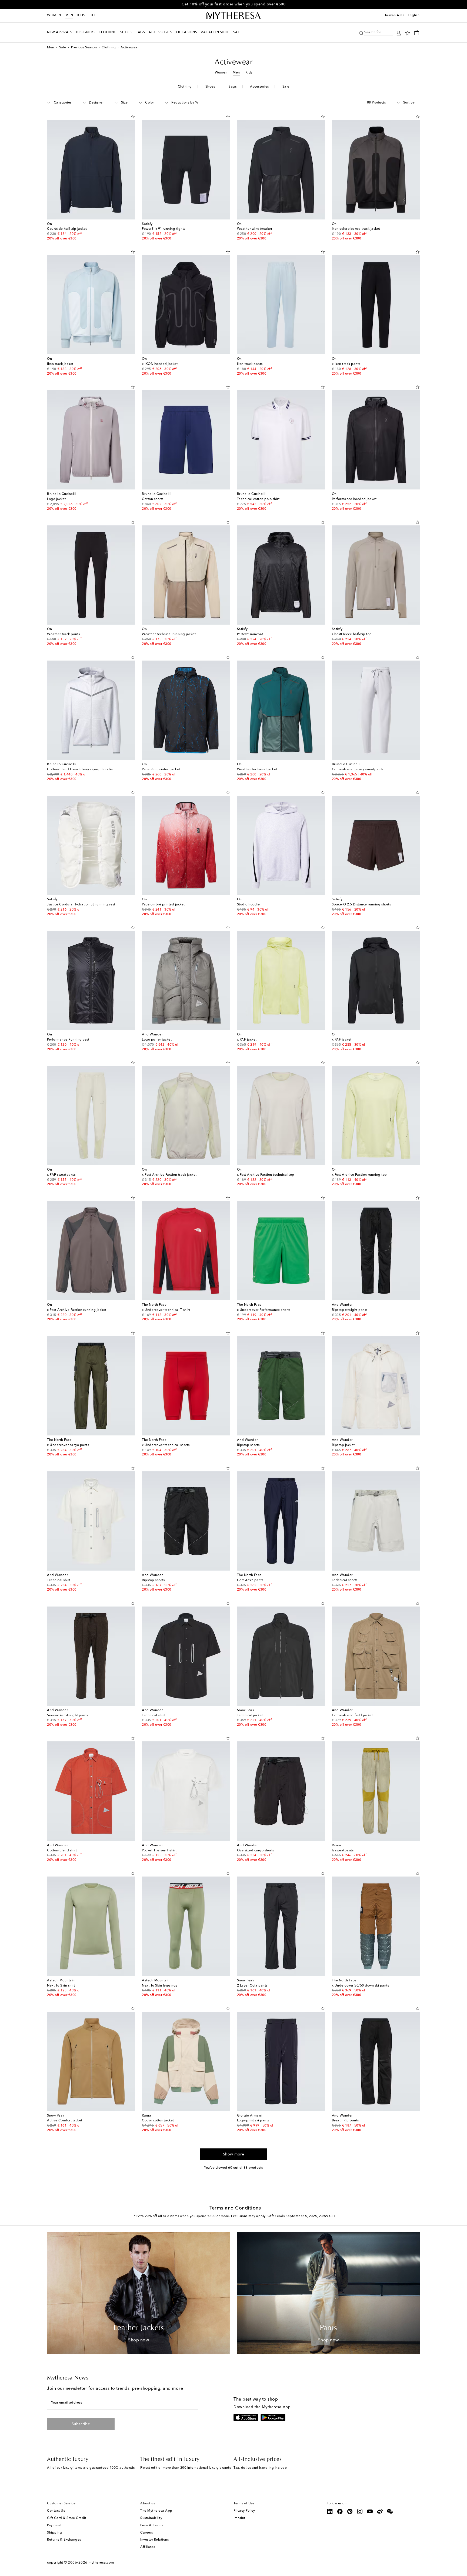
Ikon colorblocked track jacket (356, 229)
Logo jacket (56, 499)
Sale (63, 48)
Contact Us (56, 2511)
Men (69, 15)
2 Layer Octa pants (252, 1986)
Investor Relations (154, 2540)
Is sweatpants (343, 1851)
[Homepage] (234, 16)
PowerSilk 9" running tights (164, 229)
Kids (81, 15)
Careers (147, 2533)
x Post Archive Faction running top (359, 1175)
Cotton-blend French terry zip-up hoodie (80, 769)
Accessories (259, 87)
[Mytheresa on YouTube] (370, 2511)
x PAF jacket (247, 1040)
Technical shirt (59, 1580)
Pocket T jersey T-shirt (159, 1851)
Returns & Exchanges (64, 2540)
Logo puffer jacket (157, 1040)
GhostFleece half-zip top (352, 634)
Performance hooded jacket (354, 499)
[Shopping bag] (417, 32)
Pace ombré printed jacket (163, 905)
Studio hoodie (248, 905)
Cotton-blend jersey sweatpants (358, 769)
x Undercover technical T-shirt (166, 1310)
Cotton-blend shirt (62, 1851)
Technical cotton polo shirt (258, 499)
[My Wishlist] (408, 33)
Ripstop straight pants (350, 1310)
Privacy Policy (244, 2511)
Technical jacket (250, 1715)
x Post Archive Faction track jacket (169, 1175)
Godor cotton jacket (158, 2121)
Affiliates (148, 2547)
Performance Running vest (68, 1040)
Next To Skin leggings (160, 1986)
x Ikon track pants (346, 364)
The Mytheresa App (156, 2511)
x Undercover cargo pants (68, 1445)
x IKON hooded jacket (160, 364)
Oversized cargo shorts (256, 1851)
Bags (232, 87)
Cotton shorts (153, 499)
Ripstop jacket (343, 1445)
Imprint (239, 2518)
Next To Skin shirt (61, 1986)
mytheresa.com (101, 2563)
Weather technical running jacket (169, 634)
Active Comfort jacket (65, 2121)
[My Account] (399, 33)
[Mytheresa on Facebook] (340, 2511)
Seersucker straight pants (68, 1715)
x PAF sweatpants (61, 1175)
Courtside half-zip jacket (67, 229)
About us (148, 2504)
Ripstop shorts (248, 1445)
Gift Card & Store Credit (67, 2518)
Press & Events (152, 2525)
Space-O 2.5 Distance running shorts (361, 905)
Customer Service (61, 2504)
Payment (54, 2525)
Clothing (109, 48)
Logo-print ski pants (253, 2121)
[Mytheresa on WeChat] (390, 2511)
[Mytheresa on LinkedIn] (330, 2511)
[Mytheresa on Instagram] (360, 2511)
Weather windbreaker (255, 229)
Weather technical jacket (257, 769)
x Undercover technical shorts (166, 1445)
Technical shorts (345, 1580)
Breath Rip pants (345, 2121)
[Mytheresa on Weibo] (380, 2511)
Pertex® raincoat (250, 634)
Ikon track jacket (60, 364)
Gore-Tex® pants (250, 1580)
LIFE (93, 15)
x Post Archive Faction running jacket (77, 1310)
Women (54, 15)
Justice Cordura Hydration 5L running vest (81, 905)
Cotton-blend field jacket (352, 1715)
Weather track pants (64, 634)
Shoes (210, 87)
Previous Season (84, 48)
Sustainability (151, 2518)
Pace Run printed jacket (161, 769)
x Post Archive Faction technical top (266, 1175)
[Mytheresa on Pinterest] (350, 2511)
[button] (361, 33)
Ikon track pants (250, 364)
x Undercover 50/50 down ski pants (361, 1986)
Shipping (54, 2533)
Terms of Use (244, 2504)
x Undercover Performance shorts (264, 1310)
